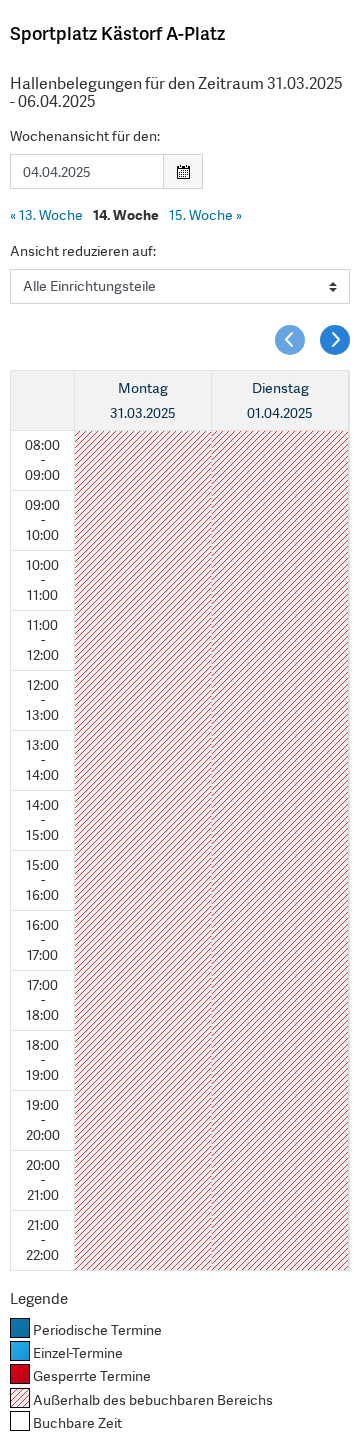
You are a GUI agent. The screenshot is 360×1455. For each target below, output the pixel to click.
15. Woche (205, 215)
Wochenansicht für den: (85, 136)
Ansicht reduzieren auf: (83, 251)
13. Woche (46, 215)
